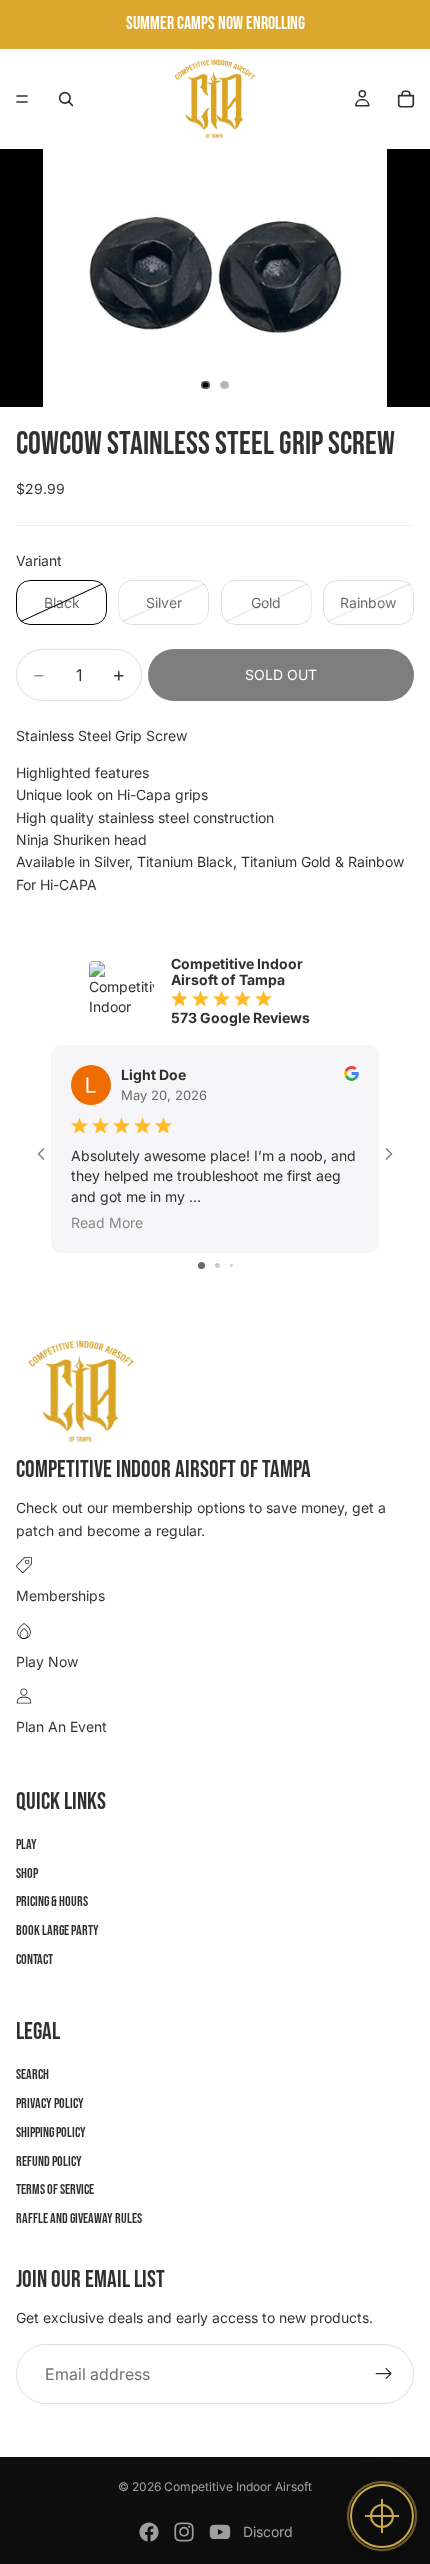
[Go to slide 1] (201, 1265)
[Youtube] (220, 2532)
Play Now (47, 1661)
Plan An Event (61, 1726)
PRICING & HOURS (52, 1902)
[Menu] (22, 99)
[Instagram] (184, 2532)
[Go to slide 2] (217, 1265)
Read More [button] (107, 1222)
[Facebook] (149, 2532)
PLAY (26, 1844)
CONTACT (34, 1959)
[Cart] (406, 99)
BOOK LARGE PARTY (57, 1931)
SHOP (27, 1873)
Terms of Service (55, 2190)
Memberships (60, 1596)
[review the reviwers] (351, 1073)
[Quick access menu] (382, 2516)
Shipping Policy (51, 2132)
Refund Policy (49, 2161)
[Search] (66, 99)
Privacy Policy (50, 2103)
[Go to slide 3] (231, 1265)
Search (32, 2075)
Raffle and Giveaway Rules (79, 2219)
